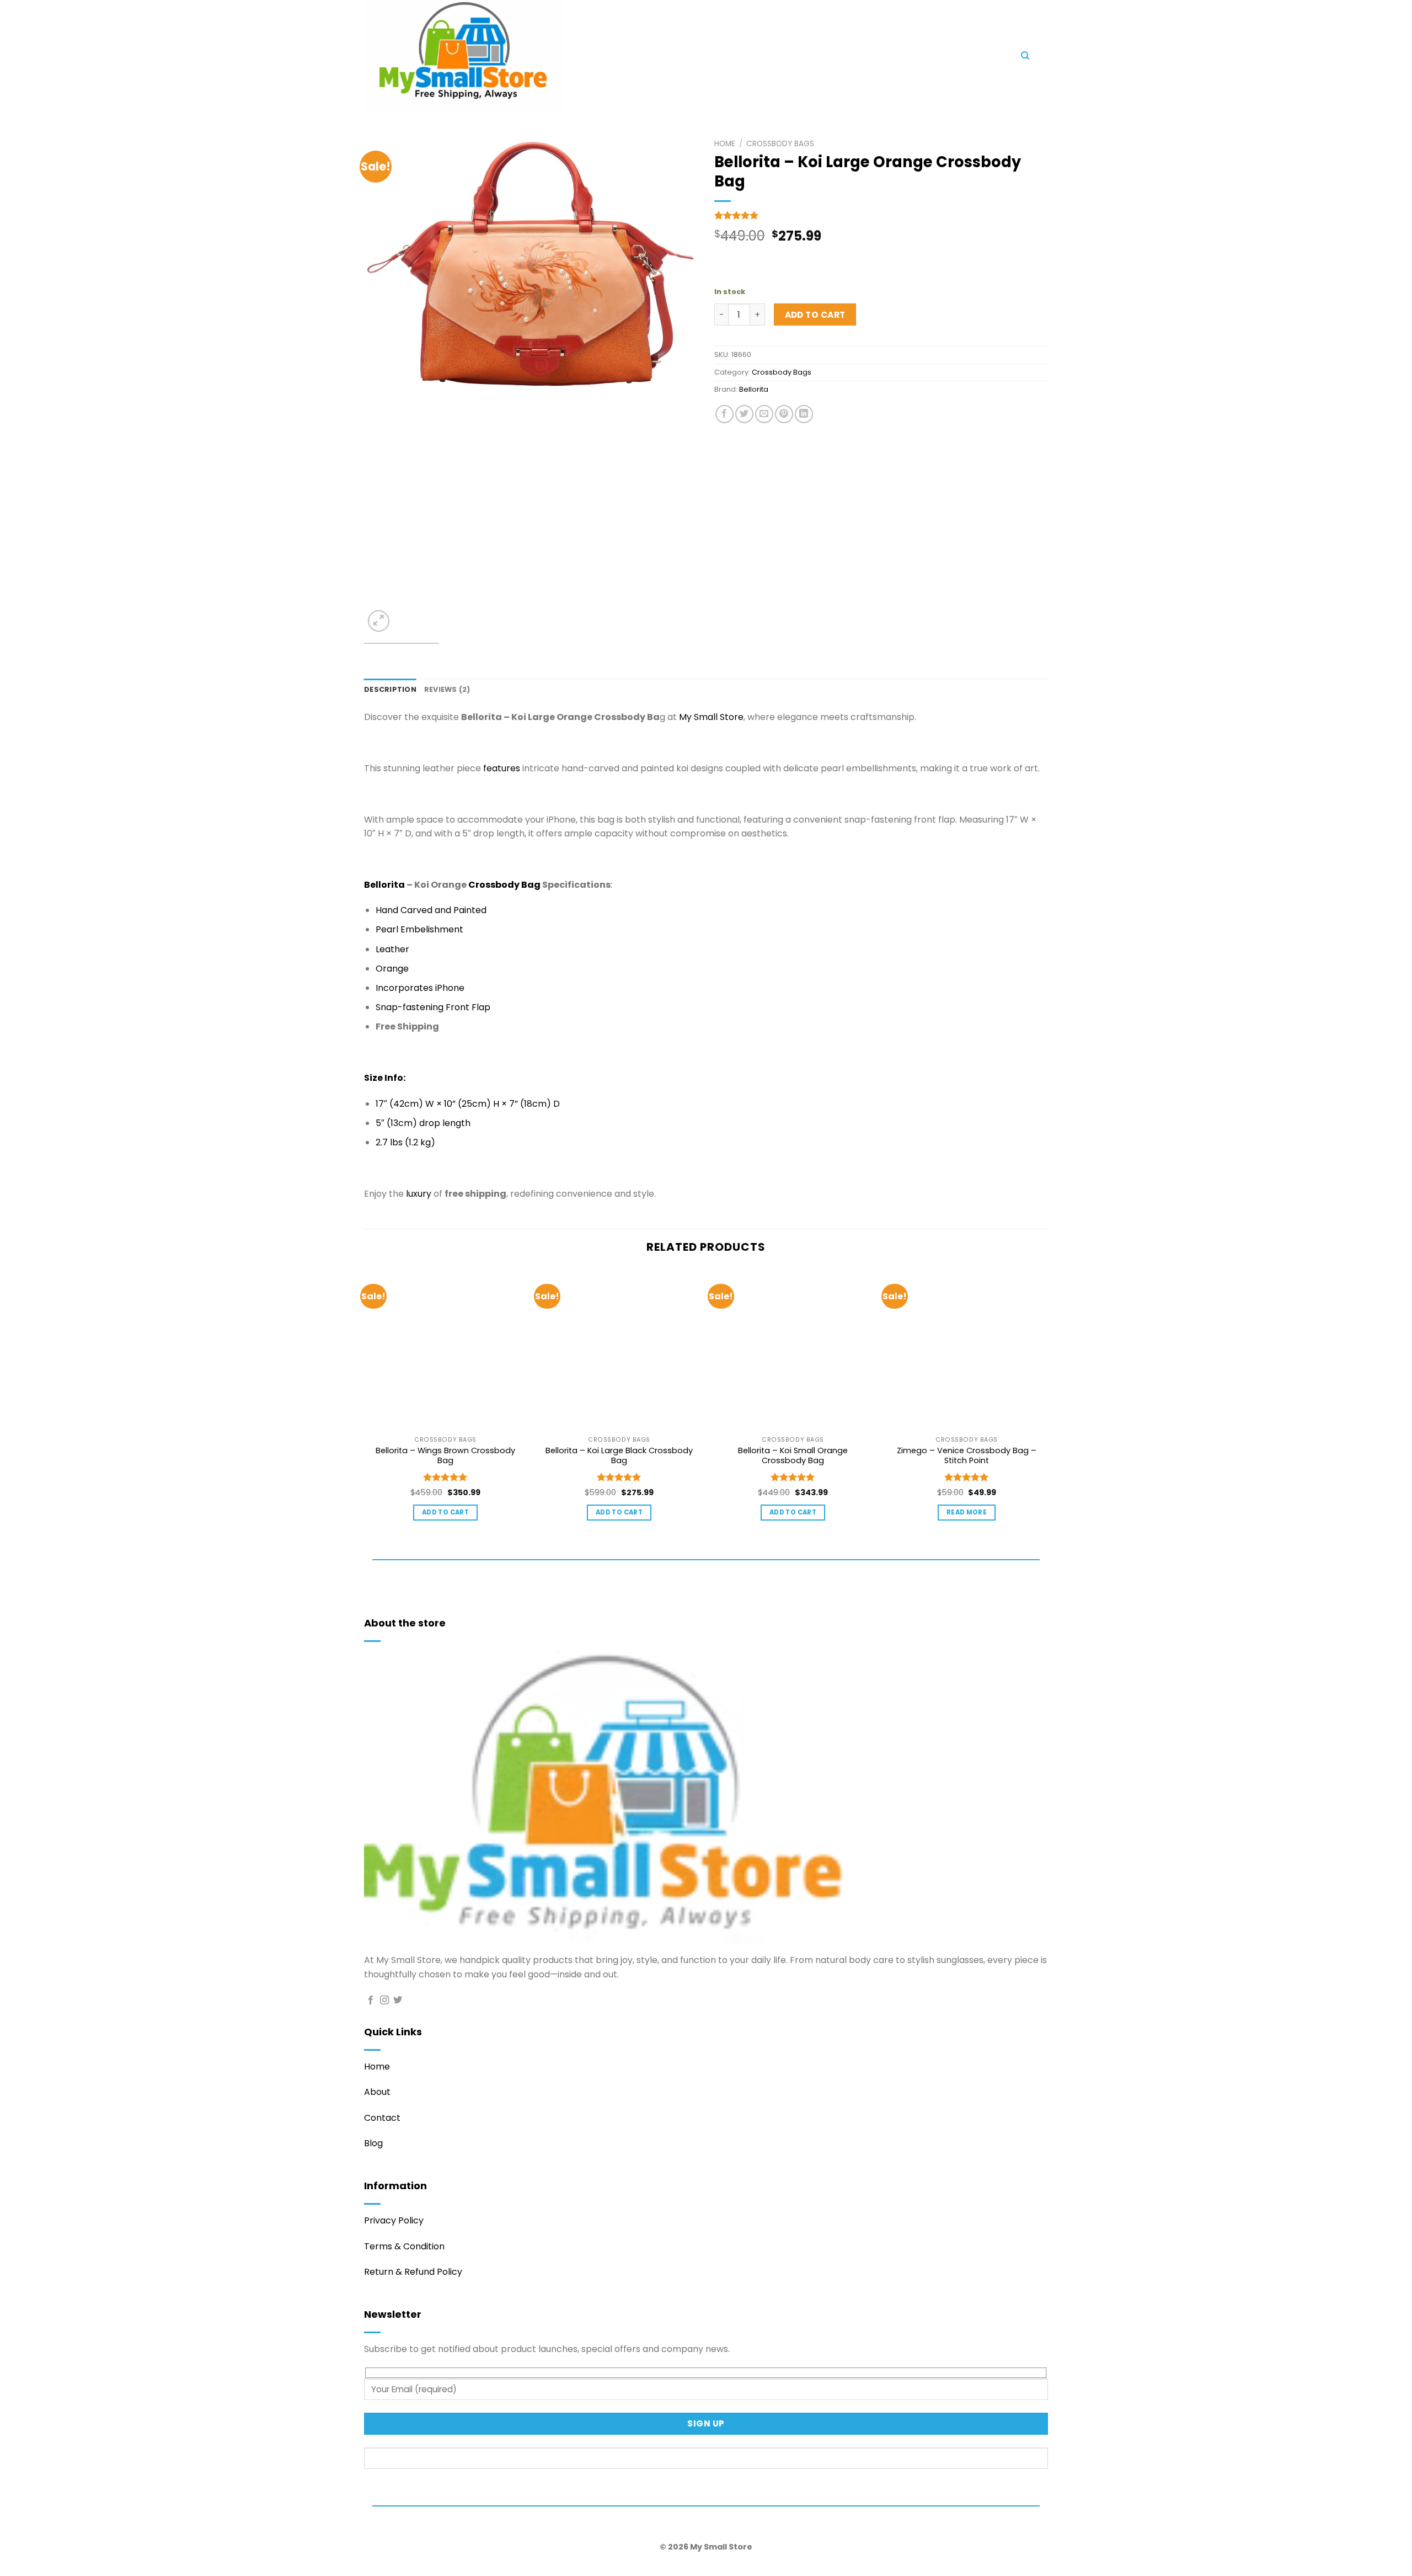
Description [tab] (390, 689)
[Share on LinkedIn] (804, 414)
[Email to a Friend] (764, 414)
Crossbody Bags (780, 144)
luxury (419, 1194)
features (502, 768)
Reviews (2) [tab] (447, 689)
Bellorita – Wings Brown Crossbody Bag (445, 1456)
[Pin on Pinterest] (784, 414)
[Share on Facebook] (724, 414)
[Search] (1025, 56)
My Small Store (711, 717)
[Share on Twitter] (744, 414)
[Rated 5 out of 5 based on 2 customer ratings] (881, 215)
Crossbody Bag (504, 885)
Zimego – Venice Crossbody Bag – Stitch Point (967, 1456)
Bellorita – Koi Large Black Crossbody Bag (619, 1456)
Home (725, 144)
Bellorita (754, 389)
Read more (967, 1512)
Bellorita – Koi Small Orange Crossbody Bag (793, 1456)
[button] (756, 58)
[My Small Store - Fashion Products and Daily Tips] (557, 56)
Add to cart (815, 315)
